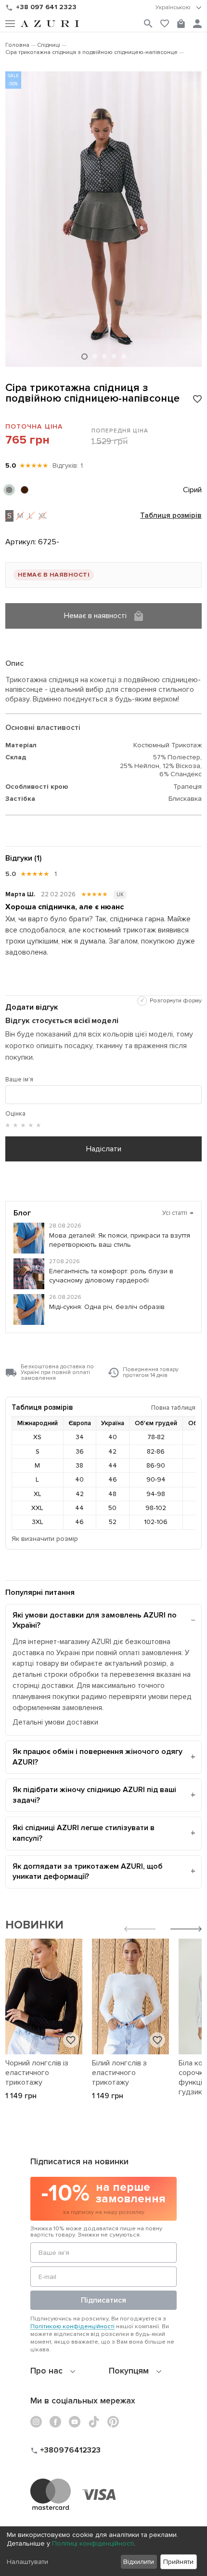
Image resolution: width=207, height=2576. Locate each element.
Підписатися (103, 2300)
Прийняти (178, 2562)
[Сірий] (9, 490)
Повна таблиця (173, 1408)
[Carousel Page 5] (124, 356)
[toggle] (179, 8)
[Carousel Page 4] (114, 356)
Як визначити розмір (45, 1539)
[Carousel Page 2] (95, 356)
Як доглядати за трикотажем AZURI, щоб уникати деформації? (88, 1872)
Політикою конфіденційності (72, 2326)
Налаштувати (27, 2562)
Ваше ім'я (19, 1079)
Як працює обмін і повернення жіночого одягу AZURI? (97, 1757)
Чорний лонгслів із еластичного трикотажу (37, 2073)
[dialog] (103, 2551)
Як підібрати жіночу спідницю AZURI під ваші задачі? (94, 1795)
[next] (186, 1930)
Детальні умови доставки (55, 1722)
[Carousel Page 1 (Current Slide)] (84, 357)
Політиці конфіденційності (93, 2543)
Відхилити (139, 2562)
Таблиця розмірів (171, 516)
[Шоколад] (25, 490)
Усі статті (178, 1213)
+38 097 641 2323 (46, 7)
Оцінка (15, 1114)
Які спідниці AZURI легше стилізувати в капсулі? (84, 1833)
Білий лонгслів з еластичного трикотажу (119, 2073)
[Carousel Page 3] (104, 356)
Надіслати (104, 1149)
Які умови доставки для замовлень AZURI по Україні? (95, 1620)
